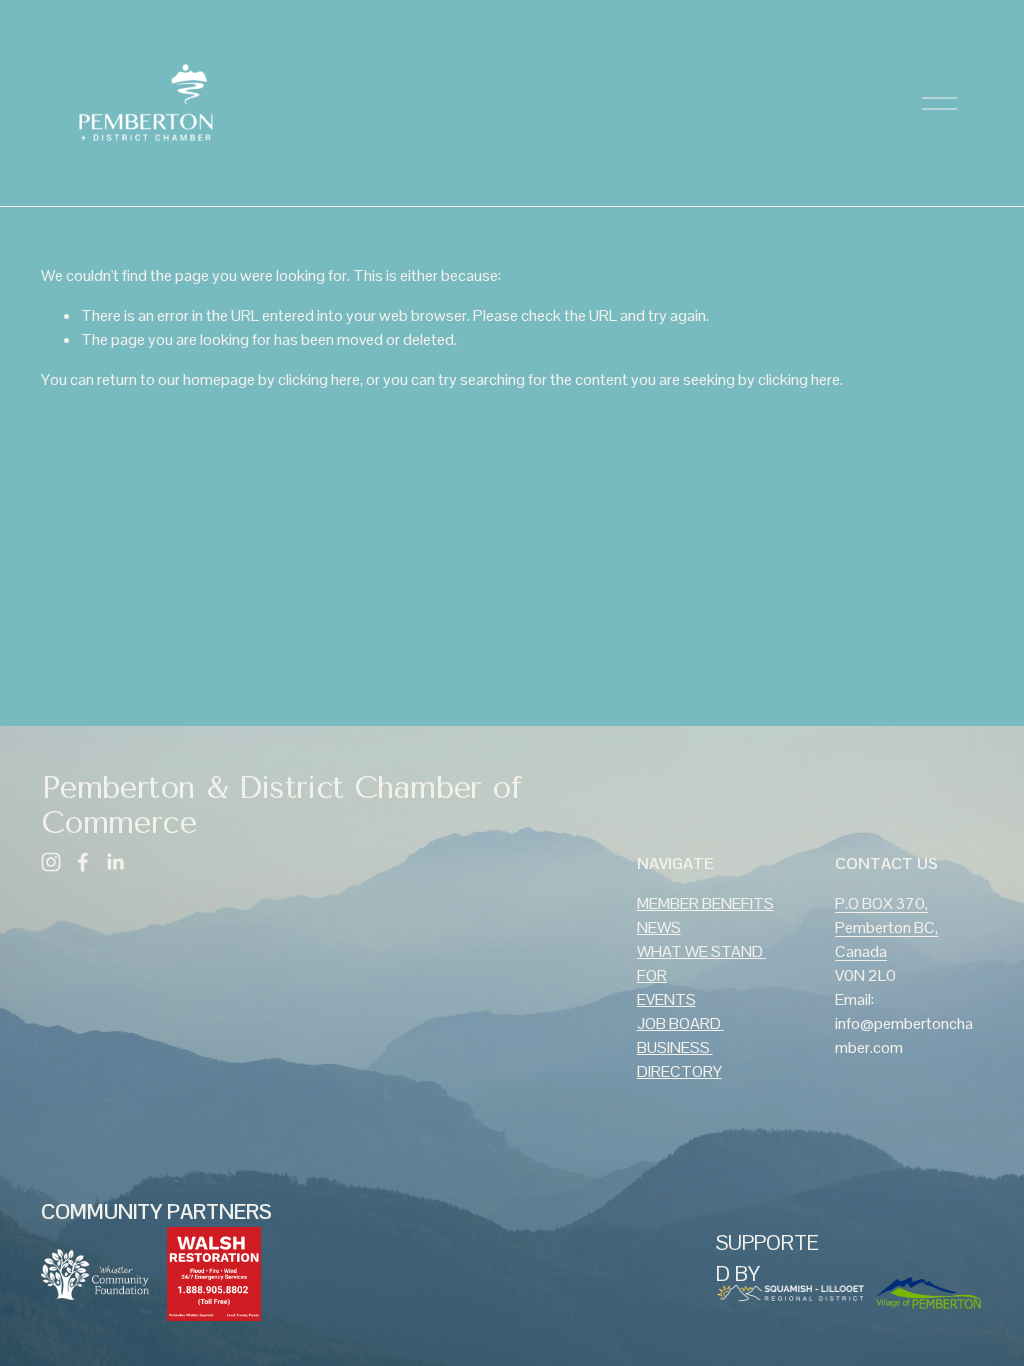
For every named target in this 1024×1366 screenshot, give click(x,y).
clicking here (319, 379)
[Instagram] (51, 862)
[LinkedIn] (115, 862)
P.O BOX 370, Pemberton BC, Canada (886, 927)
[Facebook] (83, 862)
